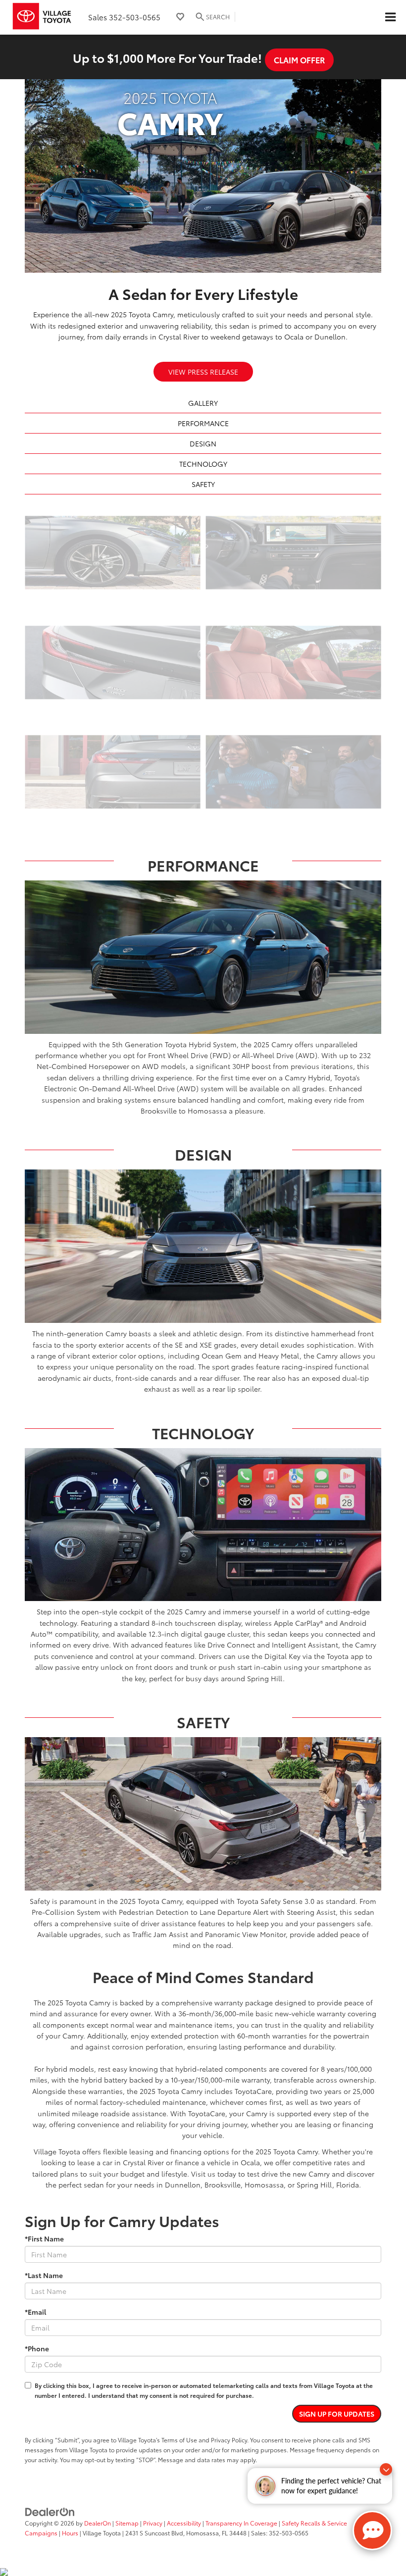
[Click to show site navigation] (390, 17)
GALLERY (203, 403)
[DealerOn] (50, 2511)
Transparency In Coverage (241, 2523)
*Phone (37, 2348)
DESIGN (203, 443)
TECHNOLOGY (203, 464)
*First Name (44, 2238)
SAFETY (203, 484)
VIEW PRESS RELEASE (203, 372)
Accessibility (184, 2523)
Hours (70, 2533)
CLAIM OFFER (299, 60)
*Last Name (44, 2275)
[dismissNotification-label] (386, 2469)
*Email (35, 2312)
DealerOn (98, 2523)
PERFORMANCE (203, 423)
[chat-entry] (372, 2530)
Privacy (153, 2523)
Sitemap (127, 2523)
